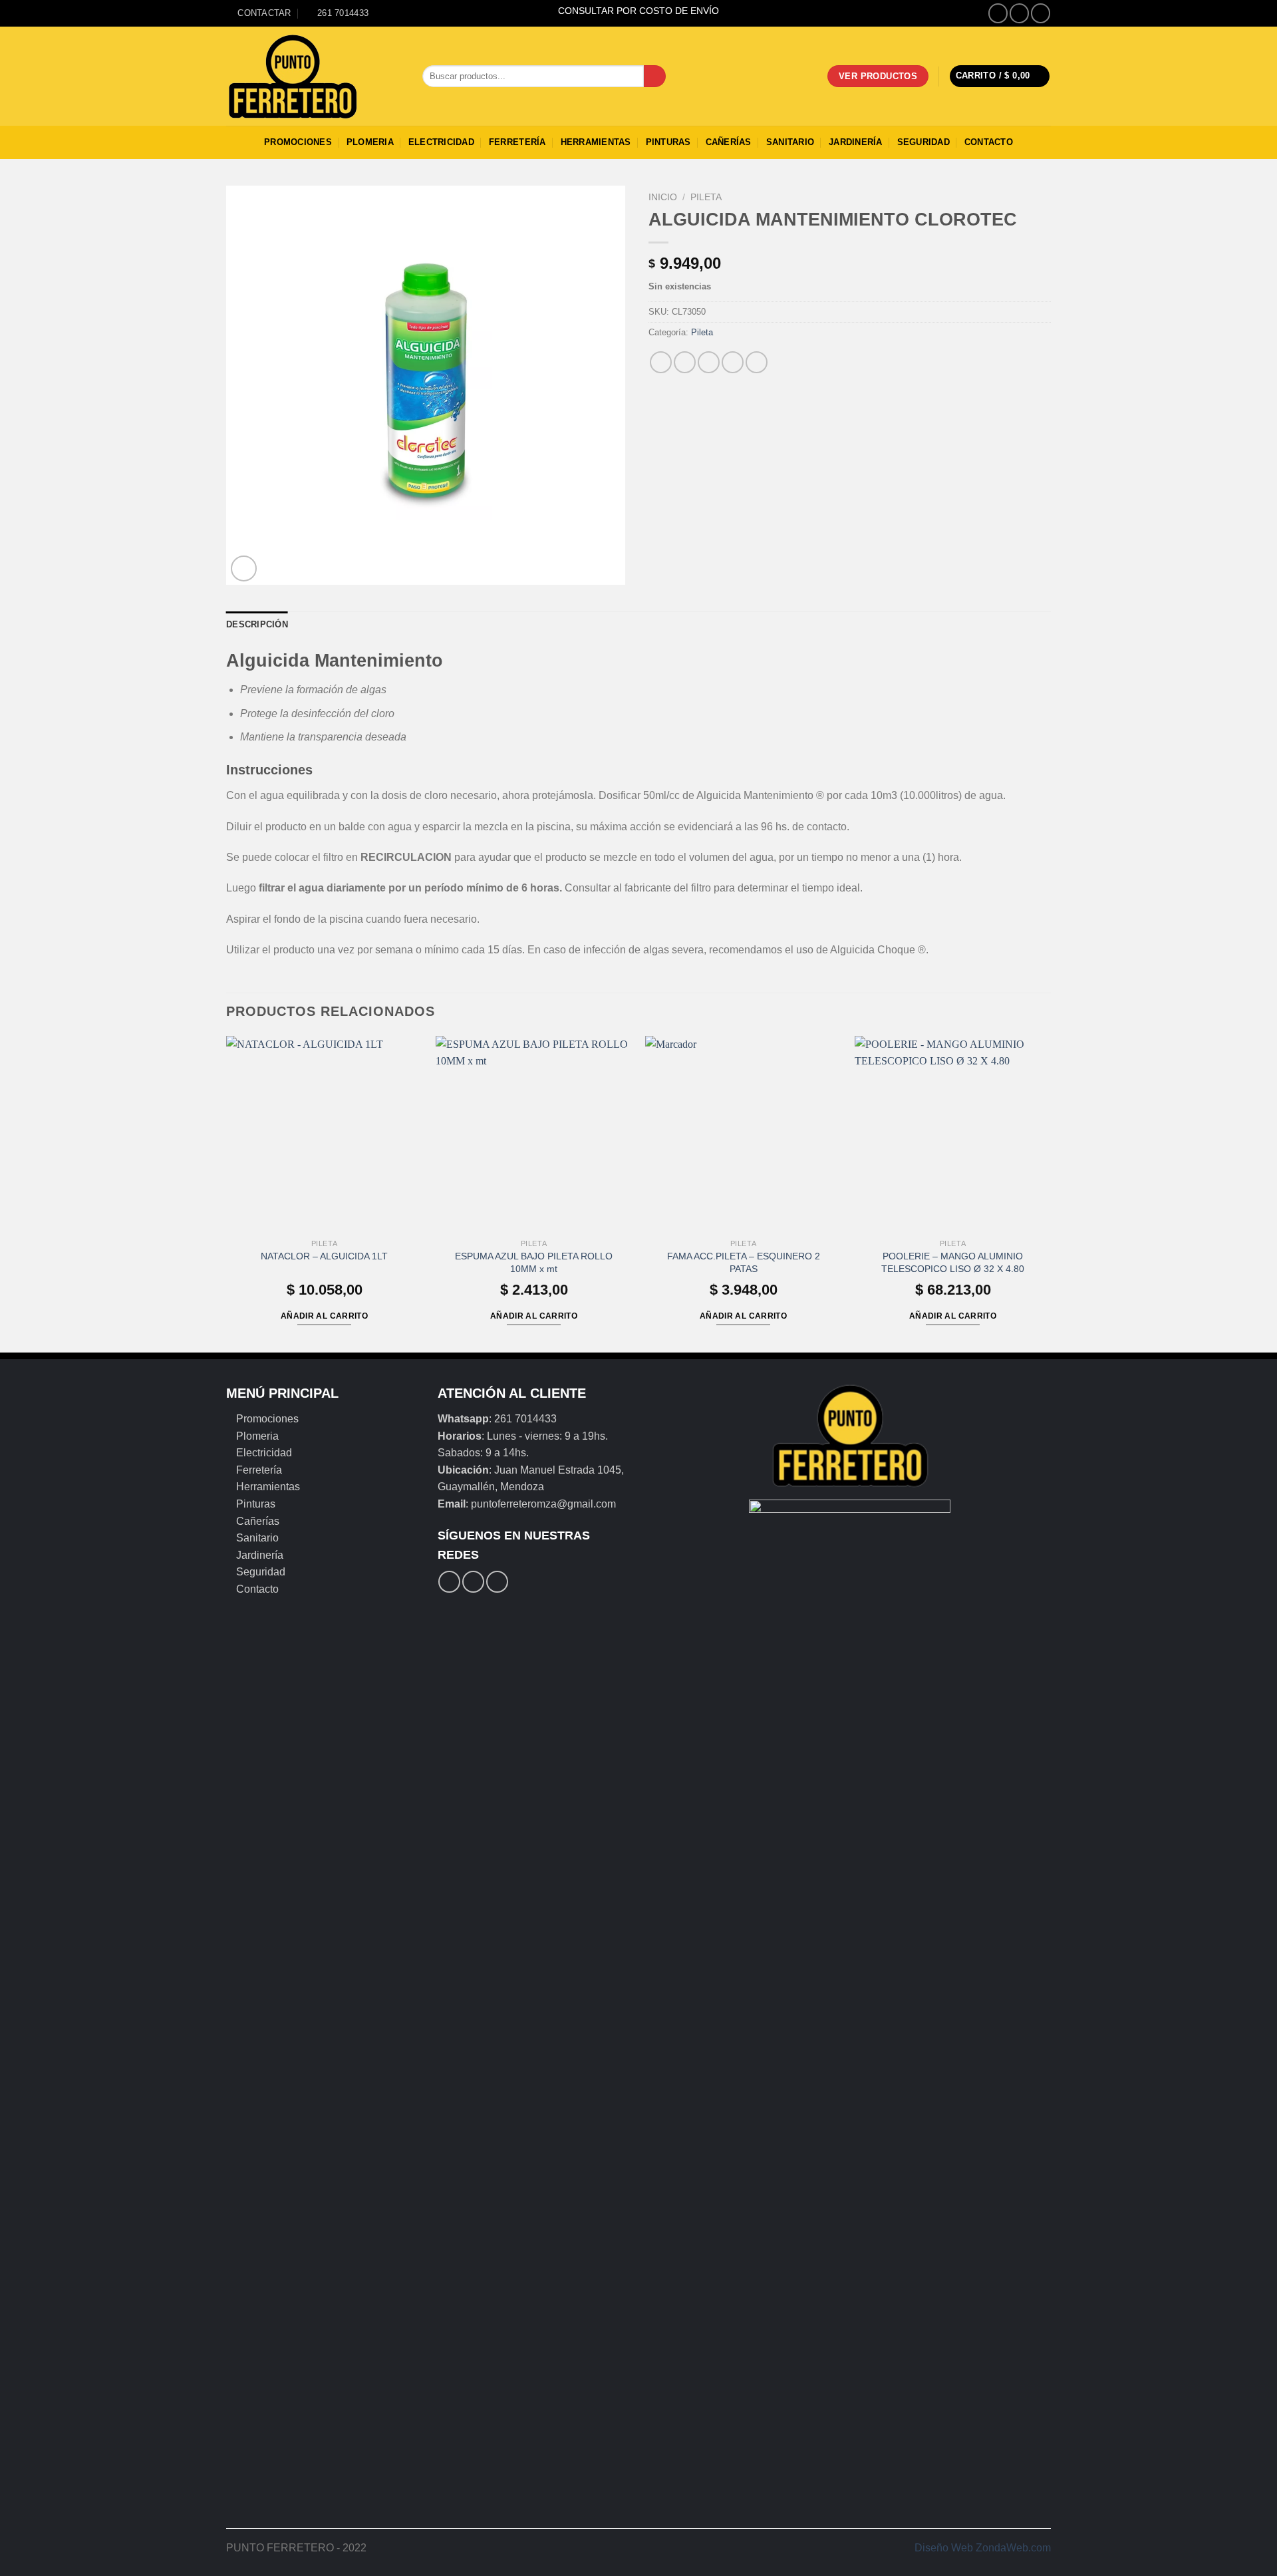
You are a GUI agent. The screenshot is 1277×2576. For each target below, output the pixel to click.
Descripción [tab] (257, 624)
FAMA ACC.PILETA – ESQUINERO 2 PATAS (744, 1262)
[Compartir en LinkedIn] (757, 362)
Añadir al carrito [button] (324, 1316)
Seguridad (923, 142)
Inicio (663, 197)
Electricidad (441, 142)
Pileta (706, 197)
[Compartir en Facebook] (661, 362)
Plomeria (370, 142)
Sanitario (790, 142)
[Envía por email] (709, 362)
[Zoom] (244, 568)
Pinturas (668, 142)
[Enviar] (655, 77)
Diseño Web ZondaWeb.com (983, 2548)
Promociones (298, 142)
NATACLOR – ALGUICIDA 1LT (324, 1256)
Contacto (989, 142)
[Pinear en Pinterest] (733, 362)
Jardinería (856, 142)
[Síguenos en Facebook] (998, 13)
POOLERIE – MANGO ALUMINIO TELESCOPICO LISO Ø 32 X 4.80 (953, 1262)
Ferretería (517, 142)
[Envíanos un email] (1041, 13)
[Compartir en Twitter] (685, 362)
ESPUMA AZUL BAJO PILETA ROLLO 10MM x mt (534, 1262)
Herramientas (596, 142)
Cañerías (729, 142)
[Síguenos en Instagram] (1019, 13)
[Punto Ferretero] (314, 77)
